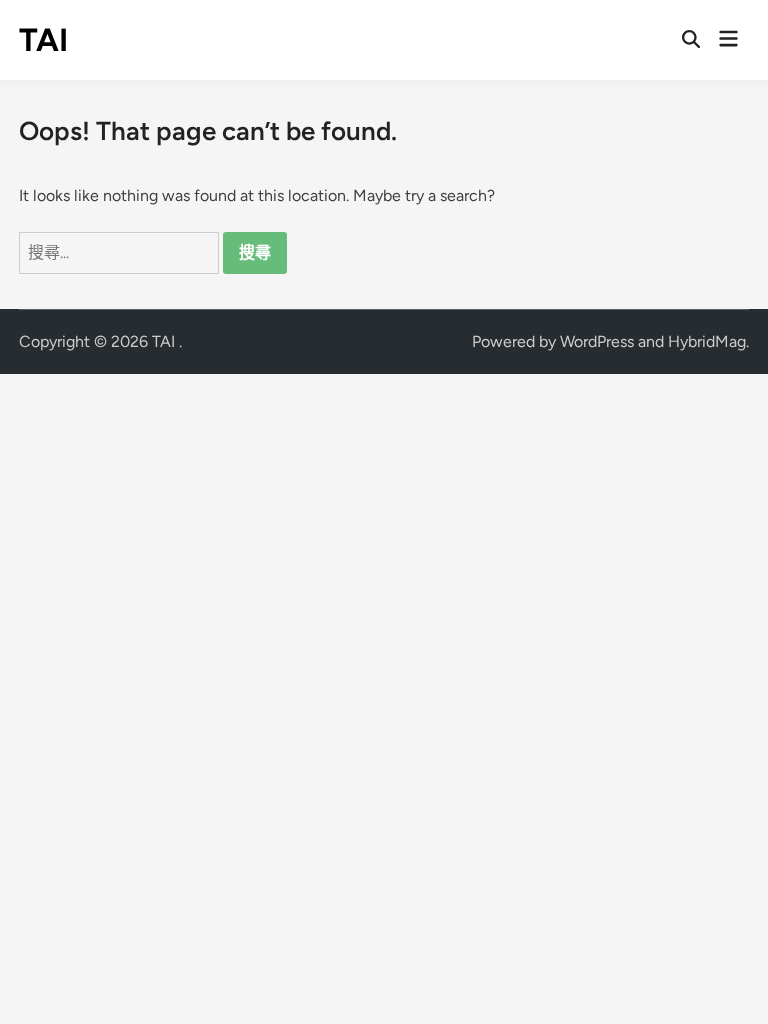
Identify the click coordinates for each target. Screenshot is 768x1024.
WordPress (597, 341)
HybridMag (707, 341)
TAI (43, 40)
